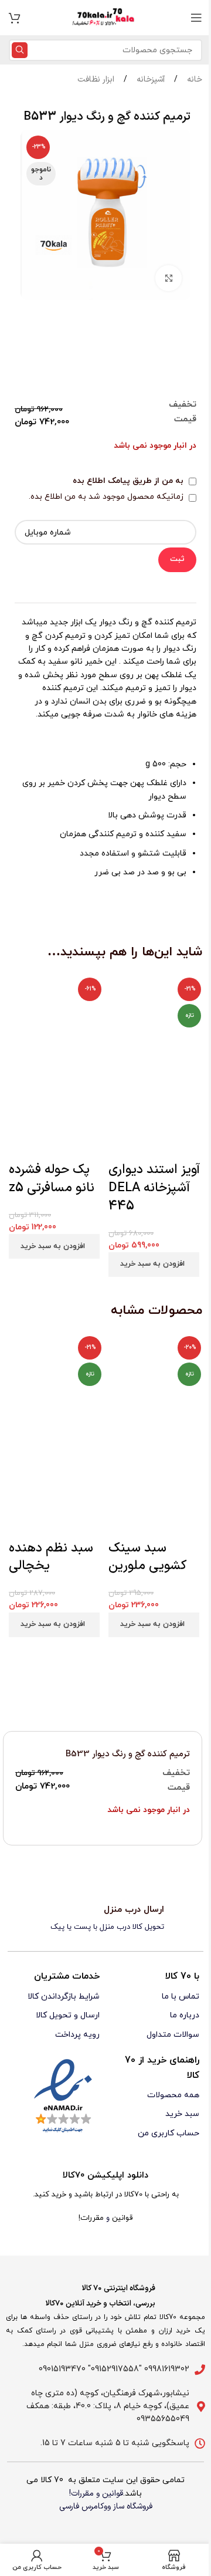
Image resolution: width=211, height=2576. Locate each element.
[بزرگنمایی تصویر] (169, 278)
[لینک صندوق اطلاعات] (105, 1919)
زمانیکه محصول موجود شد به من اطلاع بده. (107, 497)
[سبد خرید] (15, 18)
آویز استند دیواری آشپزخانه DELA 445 (154, 1188)
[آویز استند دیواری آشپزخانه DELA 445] (155, 1020)
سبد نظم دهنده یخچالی (51, 1557)
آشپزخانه (149, 80)
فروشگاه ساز (133, 2506)
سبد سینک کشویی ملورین (147, 1557)
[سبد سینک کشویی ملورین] (155, 1383)
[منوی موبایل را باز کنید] (196, 18)
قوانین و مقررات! (96, 2494)
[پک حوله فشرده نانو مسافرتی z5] (56, 1020)
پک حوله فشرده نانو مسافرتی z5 (52, 1179)
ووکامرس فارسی (85, 2506)
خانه (193, 80)
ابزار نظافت (96, 80)
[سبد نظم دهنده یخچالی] (56, 1383)
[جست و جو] (20, 50)
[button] (54, 1246)
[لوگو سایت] (105, 17)
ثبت (177, 559)
